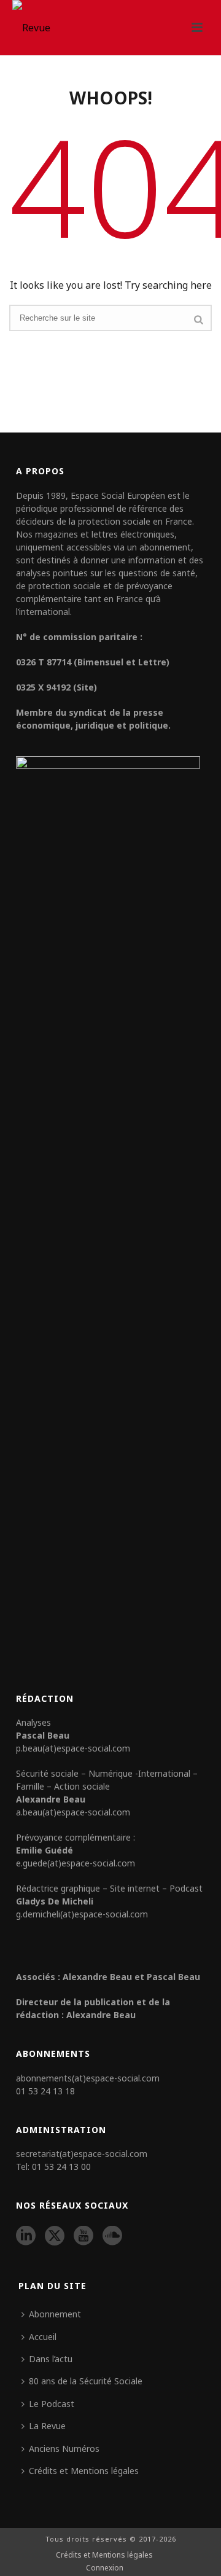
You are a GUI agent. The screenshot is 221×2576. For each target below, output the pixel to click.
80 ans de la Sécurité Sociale (86, 2381)
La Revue (47, 2426)
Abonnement (55, 2314)
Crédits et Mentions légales (84, 2471)
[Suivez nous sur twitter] (55, 2236)
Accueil (43, 2337)
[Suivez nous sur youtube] (83, 2236)
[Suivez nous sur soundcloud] (112, 2236)
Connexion (105, 2568)
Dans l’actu (51, 2359)
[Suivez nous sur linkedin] (26, 2236)
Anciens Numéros (64, 2449)
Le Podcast (52, 2404)
